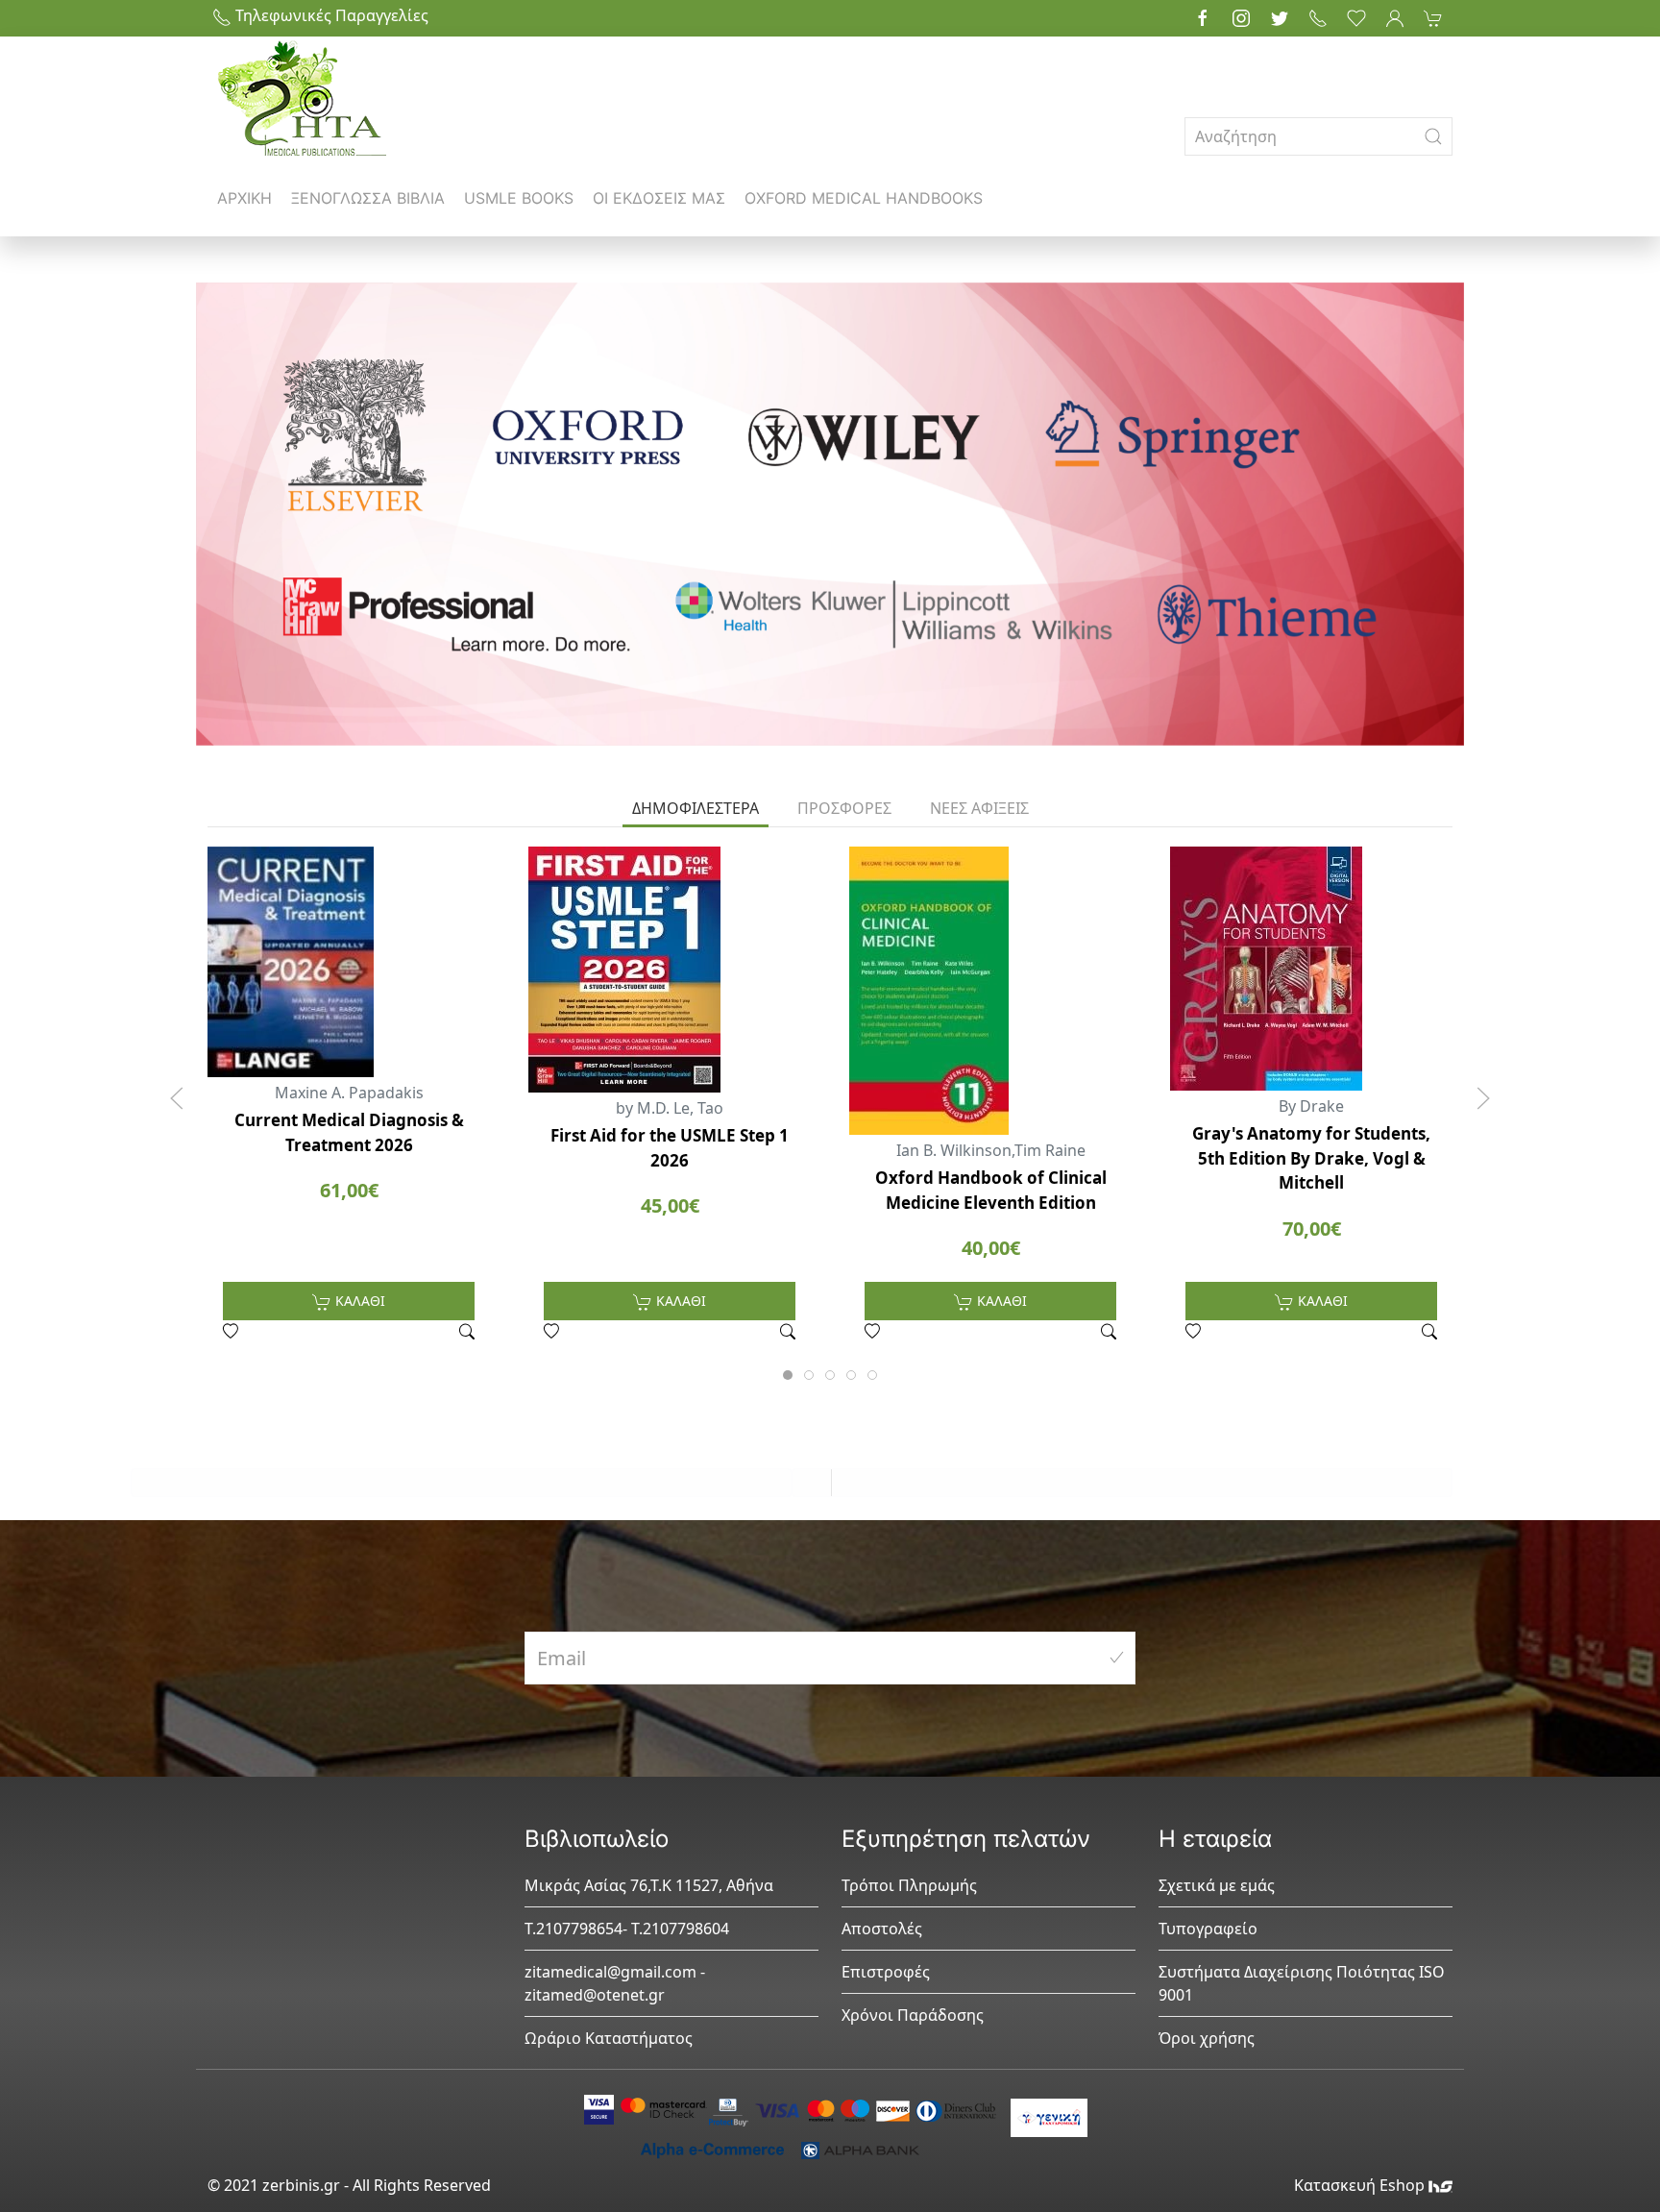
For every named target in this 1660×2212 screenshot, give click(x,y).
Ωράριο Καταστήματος (609, 2038)
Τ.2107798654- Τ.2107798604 (627, 1929)
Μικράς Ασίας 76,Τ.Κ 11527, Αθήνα (649, 1885)
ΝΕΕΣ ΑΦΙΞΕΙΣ (979, 808)
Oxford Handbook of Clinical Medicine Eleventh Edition (991, 1190)
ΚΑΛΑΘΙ (358, 1301)
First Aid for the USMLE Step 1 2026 (670, 1148)
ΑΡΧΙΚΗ (244, 198)
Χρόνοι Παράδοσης (913, 2015)
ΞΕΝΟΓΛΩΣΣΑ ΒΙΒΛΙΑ (368, 198)
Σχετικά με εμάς (1217, 1885)
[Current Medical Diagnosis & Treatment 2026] (349, 962)
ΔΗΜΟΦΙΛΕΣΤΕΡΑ (696, 808)
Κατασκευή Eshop (1361, 2185)
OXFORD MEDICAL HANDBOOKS (864, 198)
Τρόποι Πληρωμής (909, 1885)
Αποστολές (882, 1929)
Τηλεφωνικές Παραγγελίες (330, 15)
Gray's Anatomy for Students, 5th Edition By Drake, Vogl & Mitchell (1311, 1158)
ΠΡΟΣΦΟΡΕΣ (844, 808)
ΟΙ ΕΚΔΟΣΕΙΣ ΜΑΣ (659, 198)
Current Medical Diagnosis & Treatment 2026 (349, 1132)
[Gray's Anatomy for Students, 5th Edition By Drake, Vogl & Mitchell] (1311, 969)
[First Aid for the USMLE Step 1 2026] (670, 970)
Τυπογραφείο (1208, 1929)
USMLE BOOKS (519, 198)
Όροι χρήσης (1207, 2038)
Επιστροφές (886, 1972)
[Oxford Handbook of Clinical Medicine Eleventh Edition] (990, 991)
